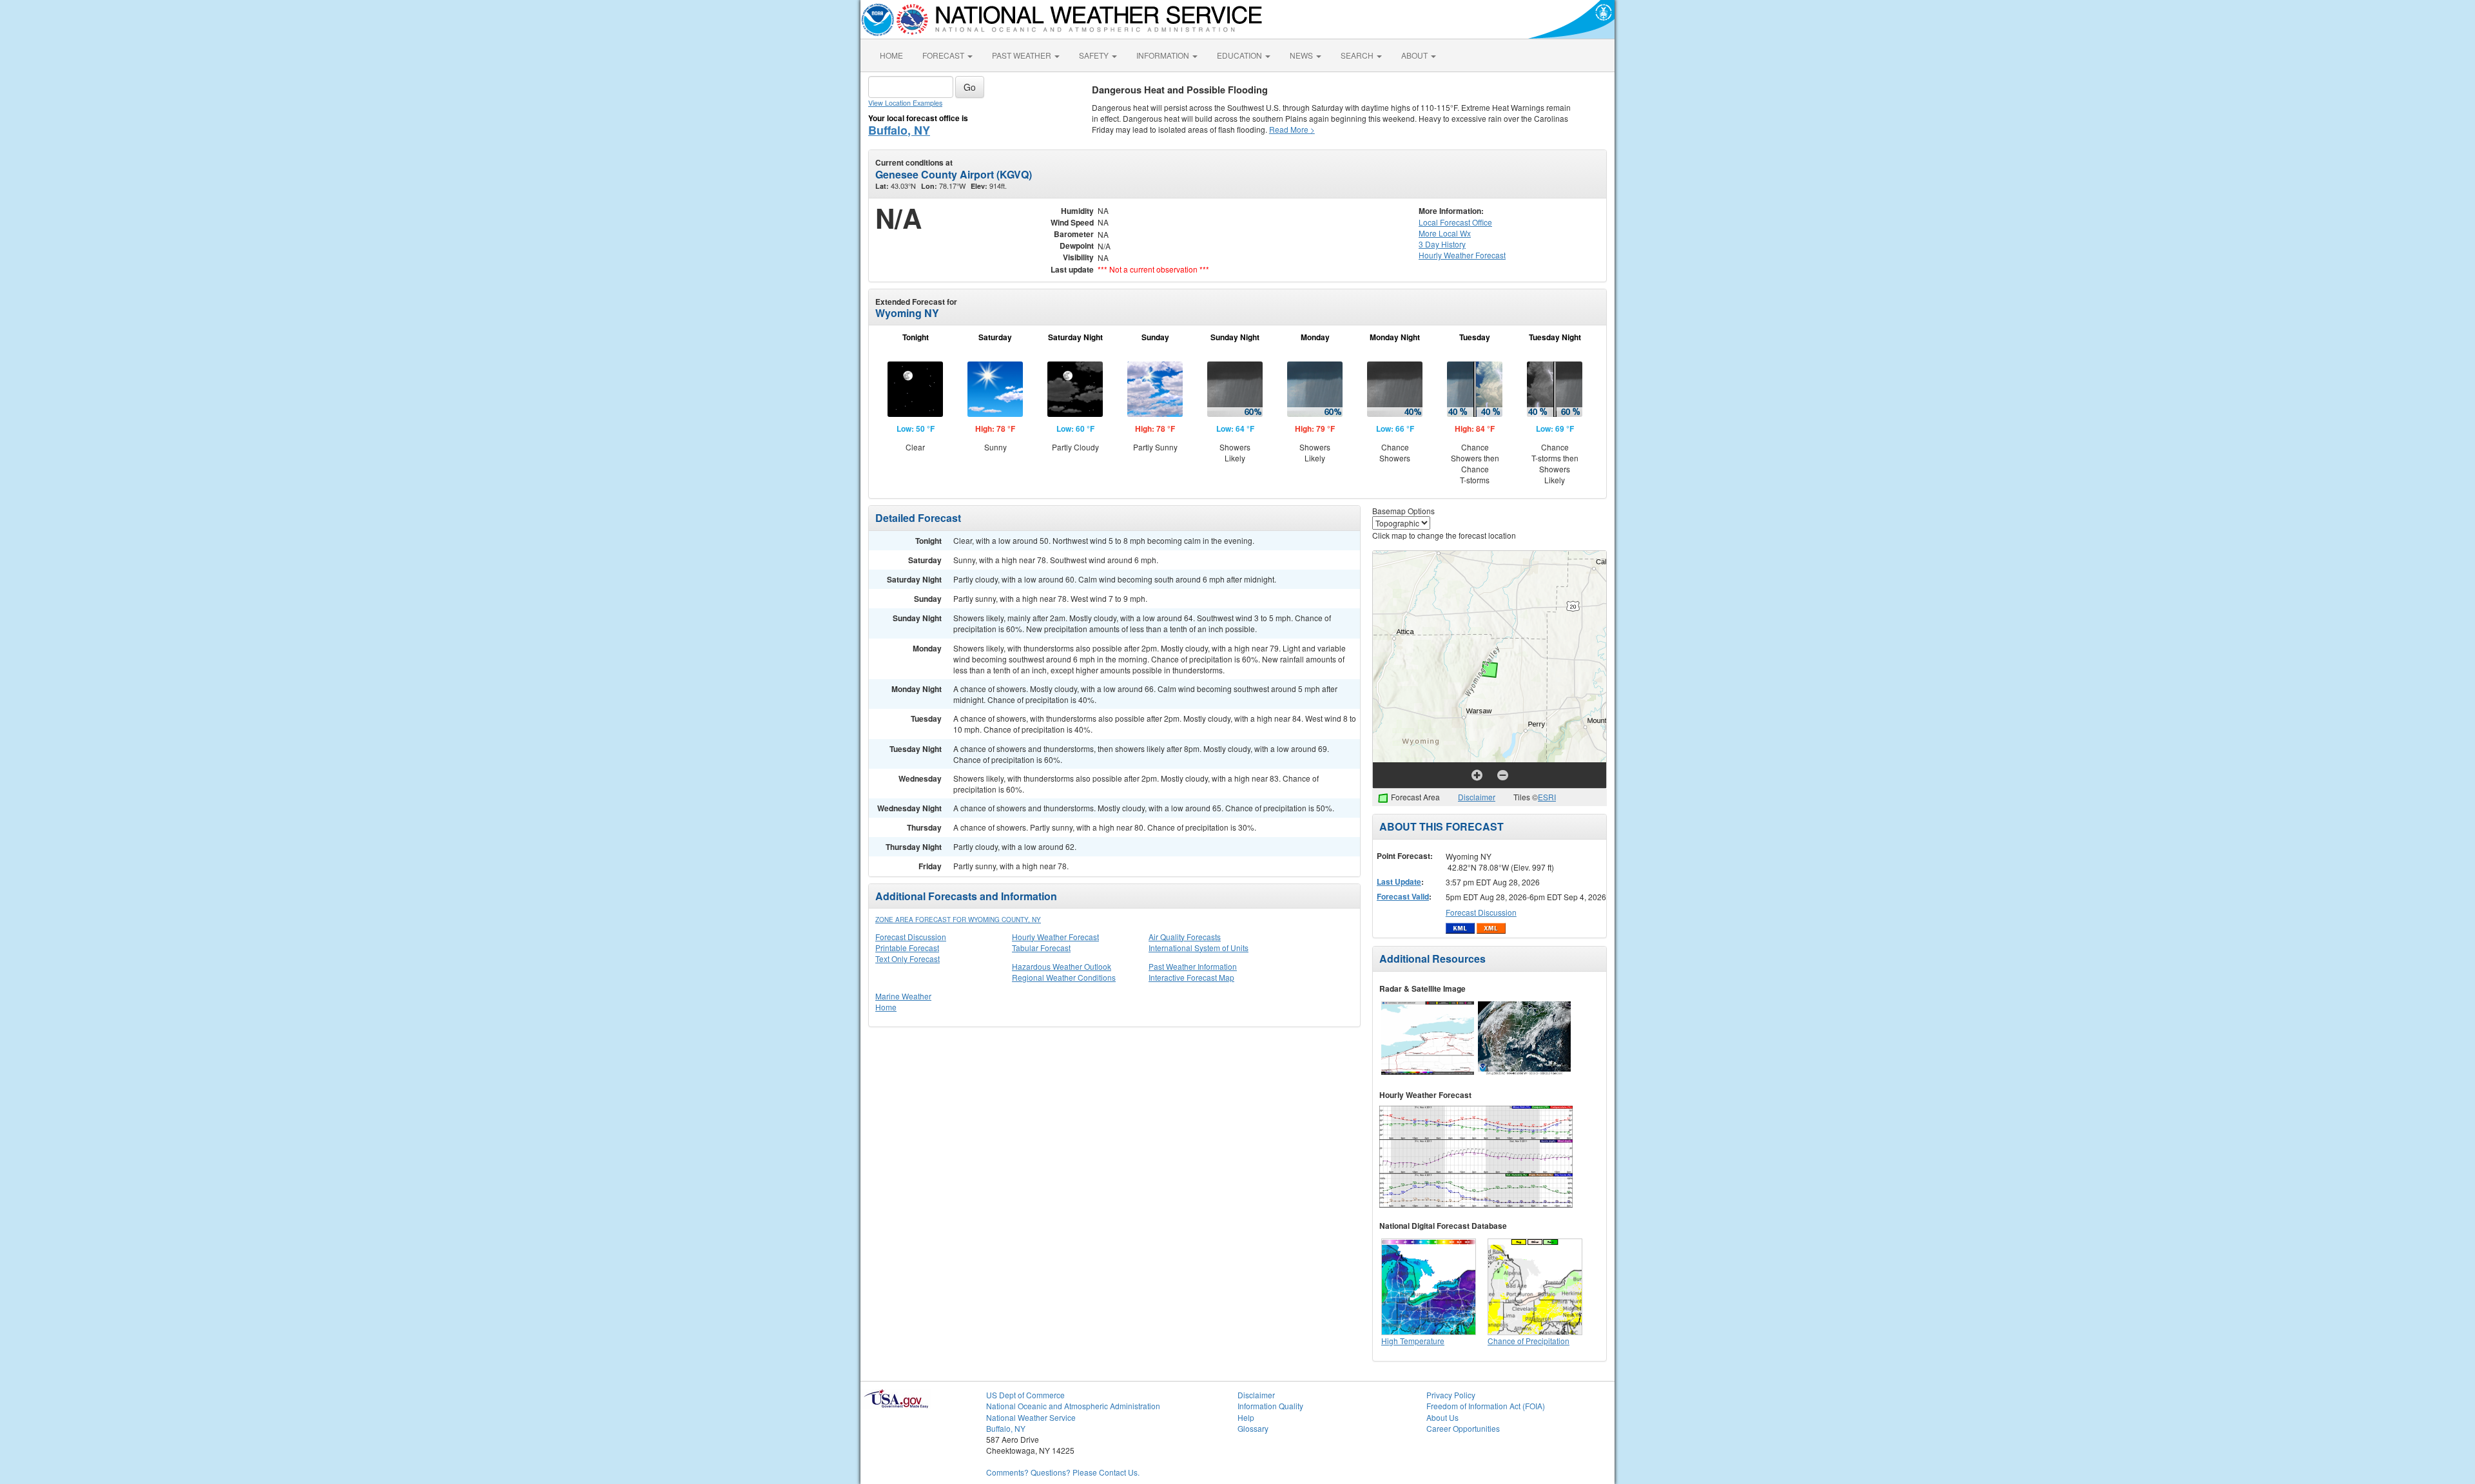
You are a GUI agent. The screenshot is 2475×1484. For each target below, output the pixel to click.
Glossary (1253, 1428)
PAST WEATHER (1023, 55)
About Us (1442, 1417)
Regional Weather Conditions (1064, 977)
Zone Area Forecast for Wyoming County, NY (958, 920)
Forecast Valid (1403, 896)
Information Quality (1270, 1406)
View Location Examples (905, 103)
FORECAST (944, 55)
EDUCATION (1240, 55)
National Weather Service (1031, 1417)
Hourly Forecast (1462, 255)
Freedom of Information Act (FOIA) (1486, 1406)
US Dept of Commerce (1025, 1395)
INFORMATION (1164, 55)
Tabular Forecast (1041, 948)
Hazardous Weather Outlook (1062, 966)
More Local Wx (1445, 233)
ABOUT (1415, 55)
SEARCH (1358, 55)
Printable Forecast (907, 948)
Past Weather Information (1193, 966)
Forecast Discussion (911, 937)
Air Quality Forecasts (1185, 937)
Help (1246, 1417)
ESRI (1547, 797)
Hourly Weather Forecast (1055, 937)
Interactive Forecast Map (1191, 977)
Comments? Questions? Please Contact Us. (1063, 1472)
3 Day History (1442, 244)
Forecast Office (1455, 222)
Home (886, 1007)
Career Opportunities (1463, 1428)
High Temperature (1413, 1341)
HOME (891, 55)
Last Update (1399, 882)
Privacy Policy (1451, 1395)
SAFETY (1095, 55)
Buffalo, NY (899, 130)
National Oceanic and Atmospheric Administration (1073, 1406)
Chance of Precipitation (1529, 1341)
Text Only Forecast (907, 959)
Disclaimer (1477, 797)
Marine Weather (903, 996)
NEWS (1302, 55)
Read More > (1292, 129)
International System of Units (1199, 948)
